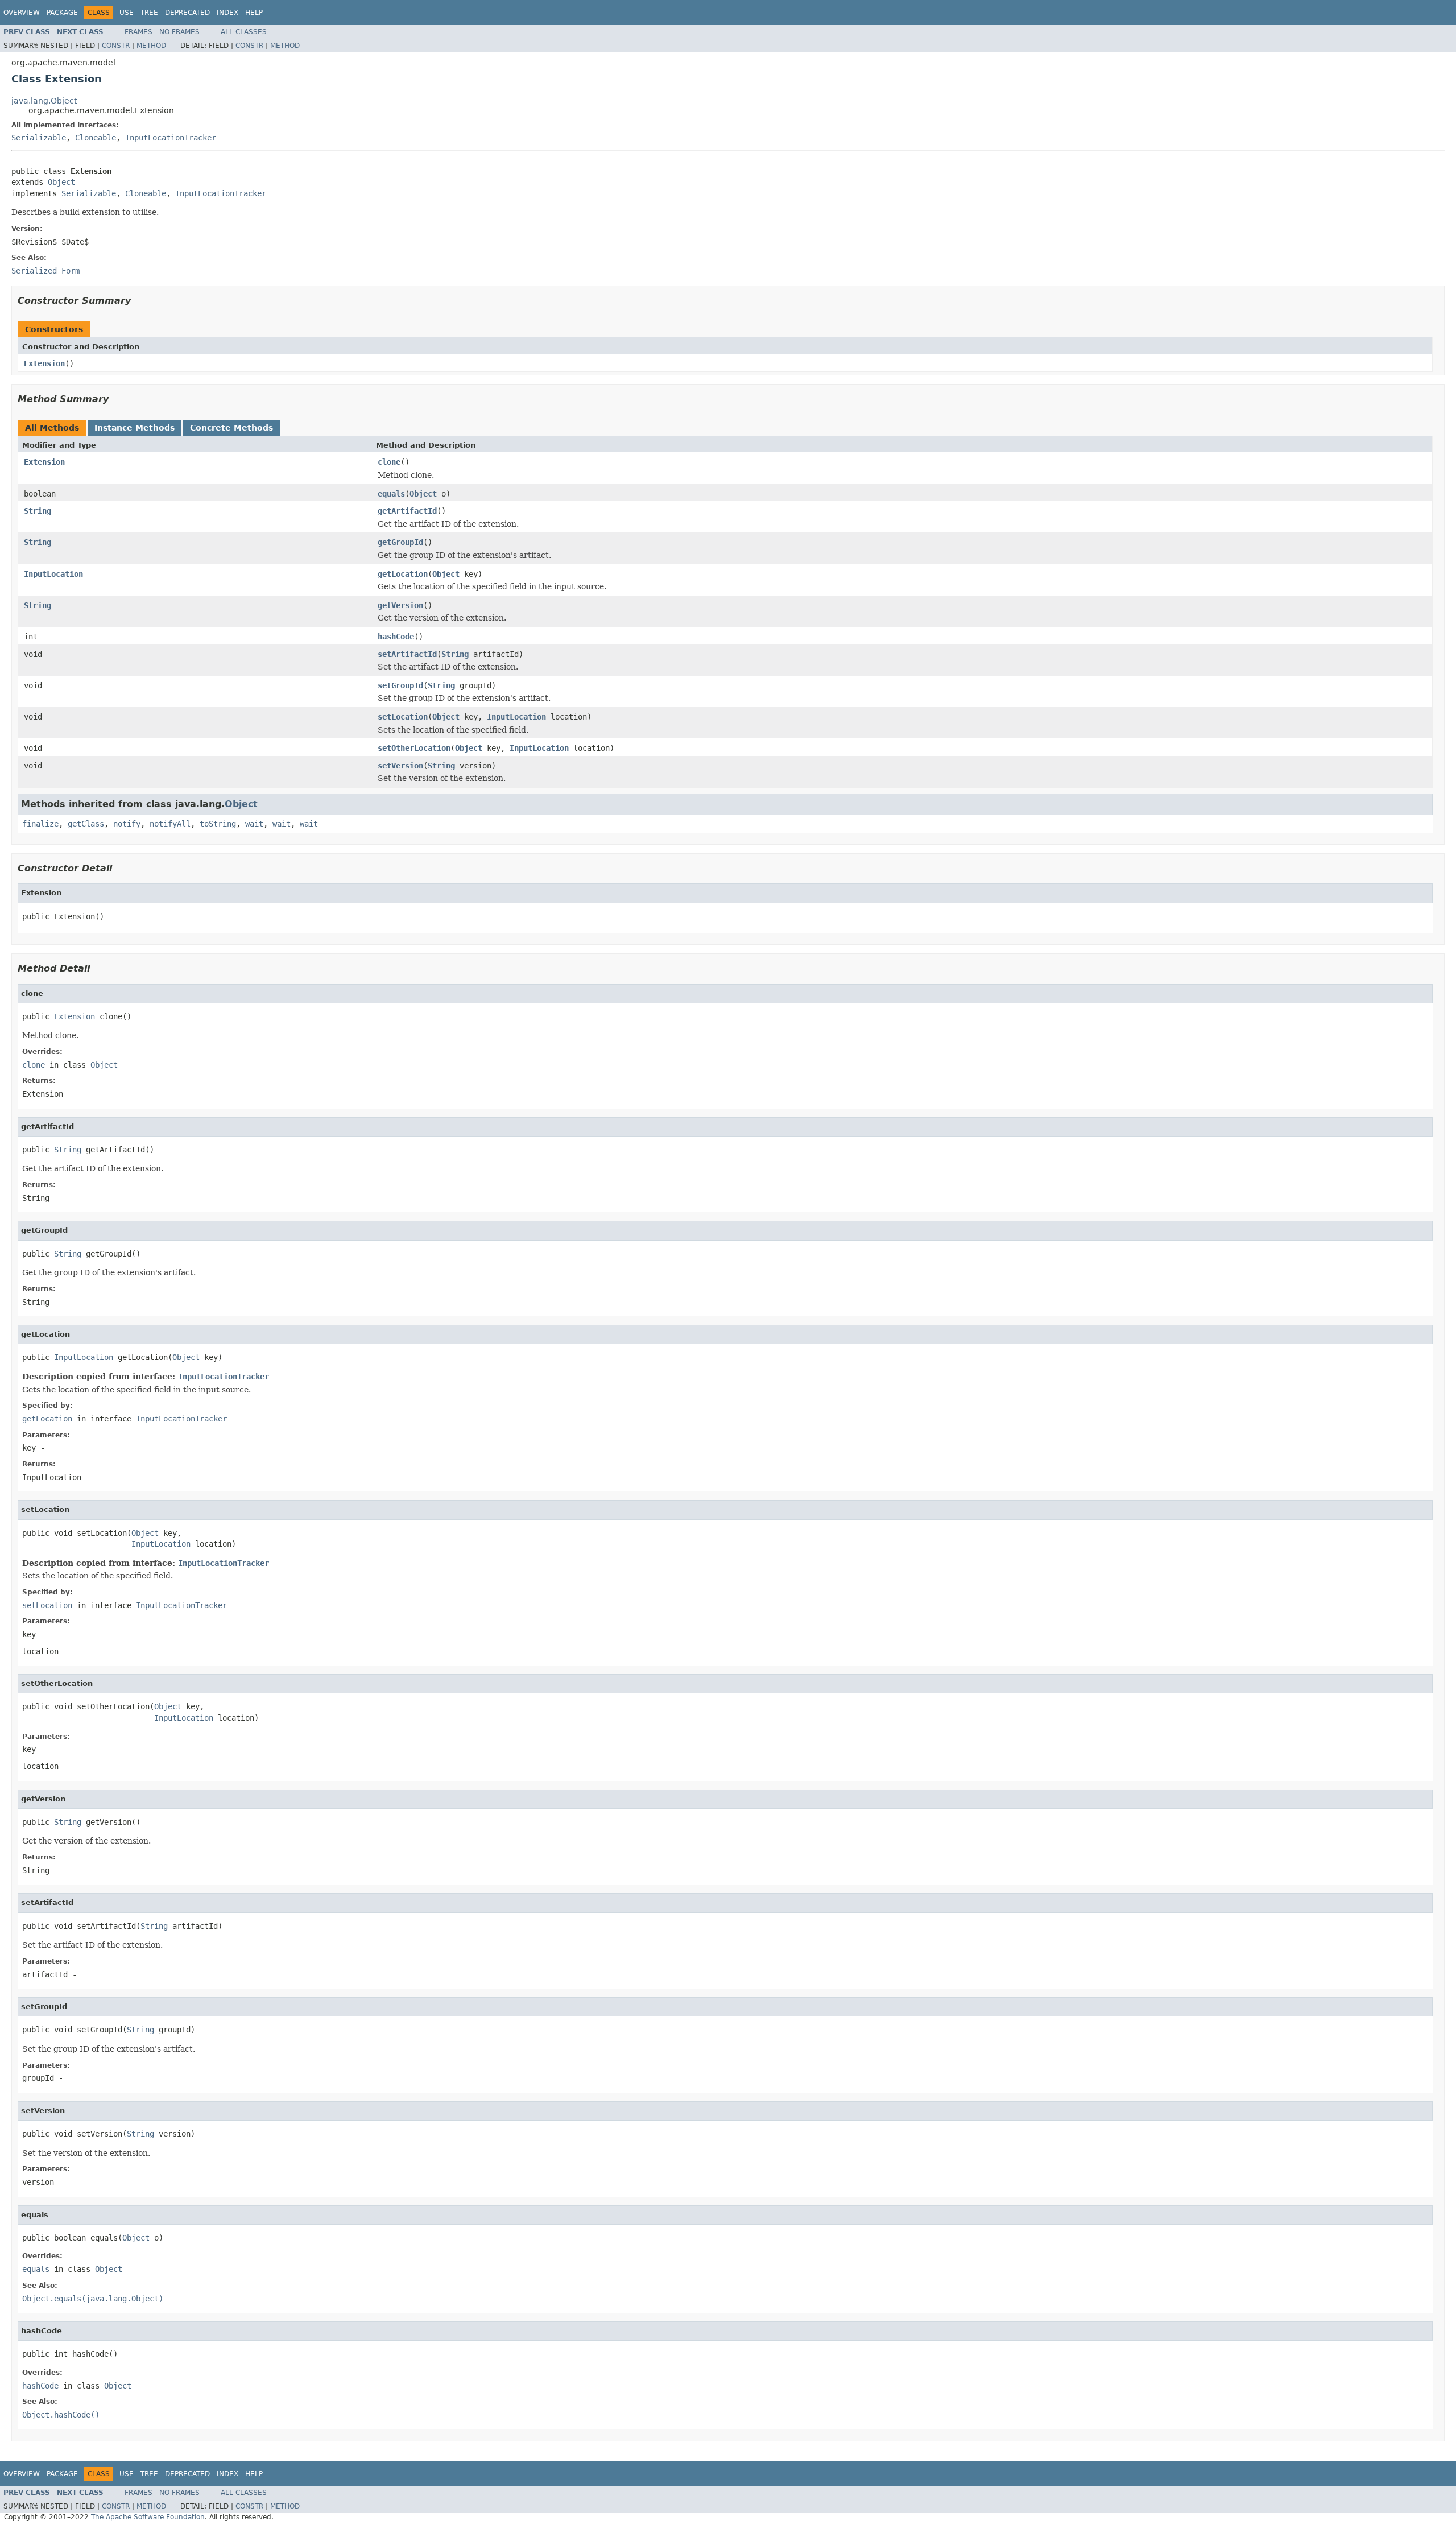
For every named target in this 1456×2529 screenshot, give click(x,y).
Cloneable (96, 138)
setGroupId (400, 685)
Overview (22, 13)
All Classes (244, 32)
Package (62, 13)
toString (218, 824)
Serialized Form (45, 271)
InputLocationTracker (171, 138)
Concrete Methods (231, 428)
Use (127, 13)
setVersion (400, 766)
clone (389, 462)
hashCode (396, 637)
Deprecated (187, 13)
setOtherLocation (414, 748)
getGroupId (400, 542)
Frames (138, 32)
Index (227, 13)
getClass (86, 824)
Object (61, 182)
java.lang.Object (44, 101)
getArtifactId (407, 511)
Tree (149, 13)
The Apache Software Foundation (148, 2517)
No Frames (179, 32)
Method (151, 46)
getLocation (403, 574)
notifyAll (170, 824)
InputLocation (53, 574)
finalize (40, 824)
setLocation (403, 717)
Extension (44, 363)
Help (254, 13)
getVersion (400, 605)
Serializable (39, 138)
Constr (116, 46)
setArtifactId (407, 654)
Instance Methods (135, 428)
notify (127, 824)
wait (254, 824)
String (38, 511)
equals (391, 494)
